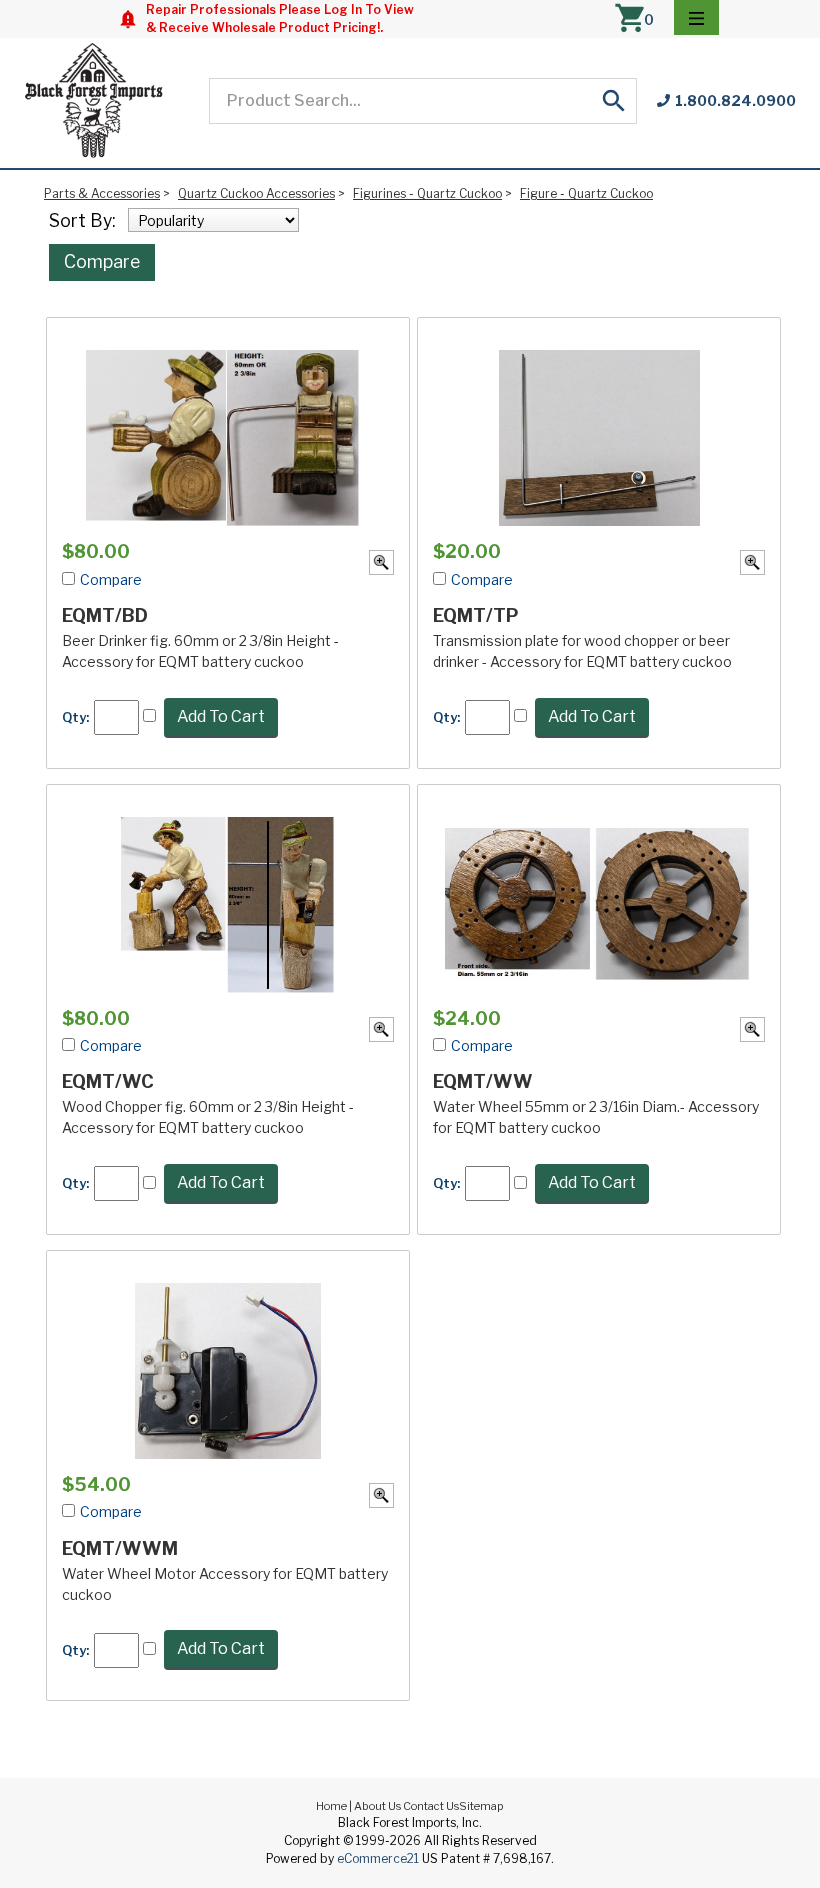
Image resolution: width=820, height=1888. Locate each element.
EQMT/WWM (120, 1548)
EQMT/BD (105, 615)
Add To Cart (221, 716)
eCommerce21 (378, 1858)
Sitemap (481, 1806)
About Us (377, 1806)
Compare (102, 261)
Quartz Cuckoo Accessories (256, 193)
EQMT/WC (108, 1081)
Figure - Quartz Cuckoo (586, 193)
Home (331, 1806)
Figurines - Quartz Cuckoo (427, 193)
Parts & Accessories (102, 193)
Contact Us (431, 1806)
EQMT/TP (476, 615)
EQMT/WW (483, 1081)
